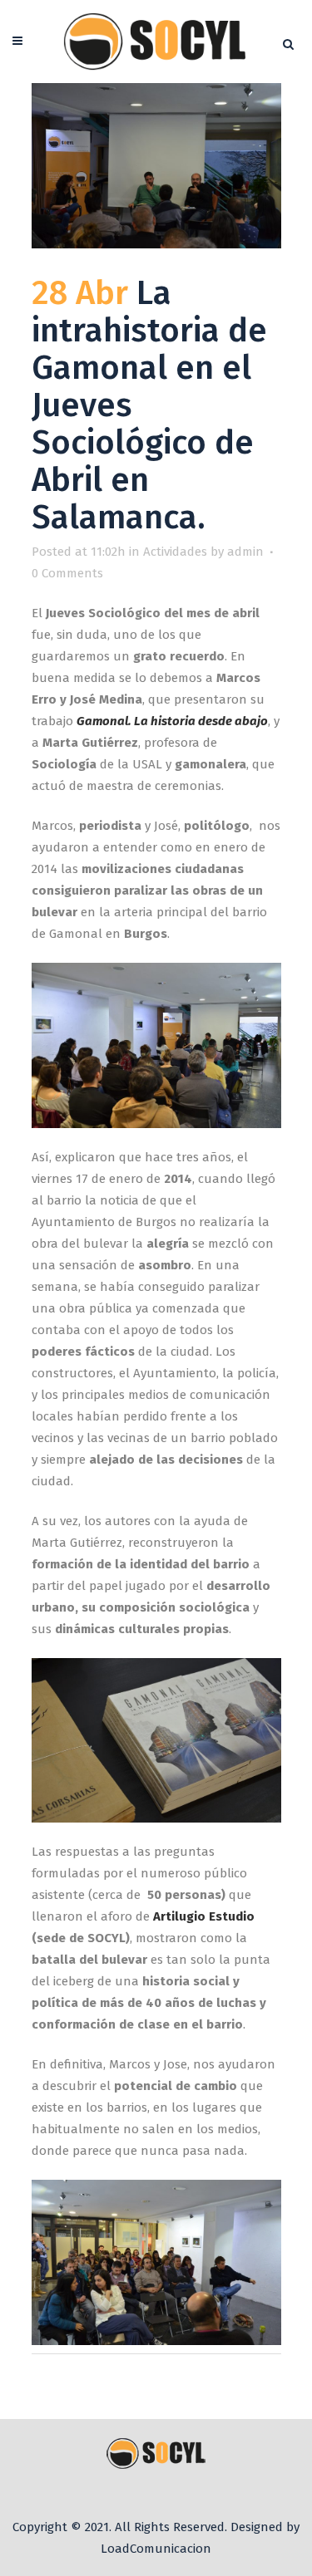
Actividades (175, 552)
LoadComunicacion (156, 2549)
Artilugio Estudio (204, 1916)
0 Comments (67, 573)
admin (245, 552)
